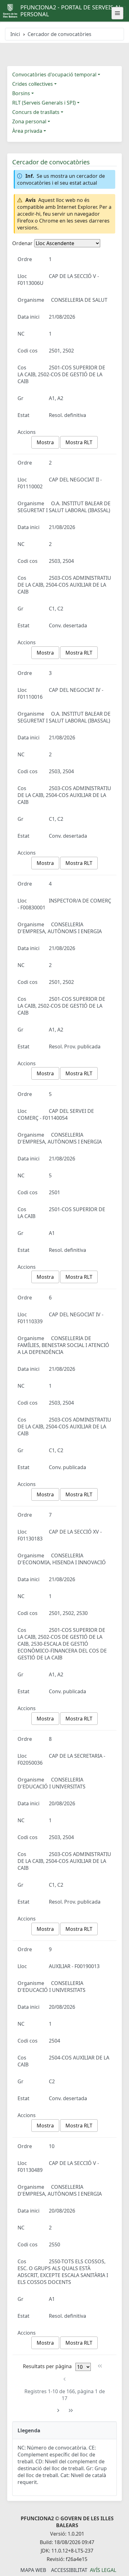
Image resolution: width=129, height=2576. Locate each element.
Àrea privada (27, 131)
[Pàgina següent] (58, 2411)
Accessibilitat (69, 2570)
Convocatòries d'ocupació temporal (54, 75)
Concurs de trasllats (36, 112)
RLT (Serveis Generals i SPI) (44, 103)
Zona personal (29, 121)
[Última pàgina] (71, 2411)
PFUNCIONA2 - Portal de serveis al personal (71, 11)
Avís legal (103, 2570)
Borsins (21, 93)
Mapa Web (33, 2570)
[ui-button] (117, 13)
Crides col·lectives (33, 84)
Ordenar (22, 243)
